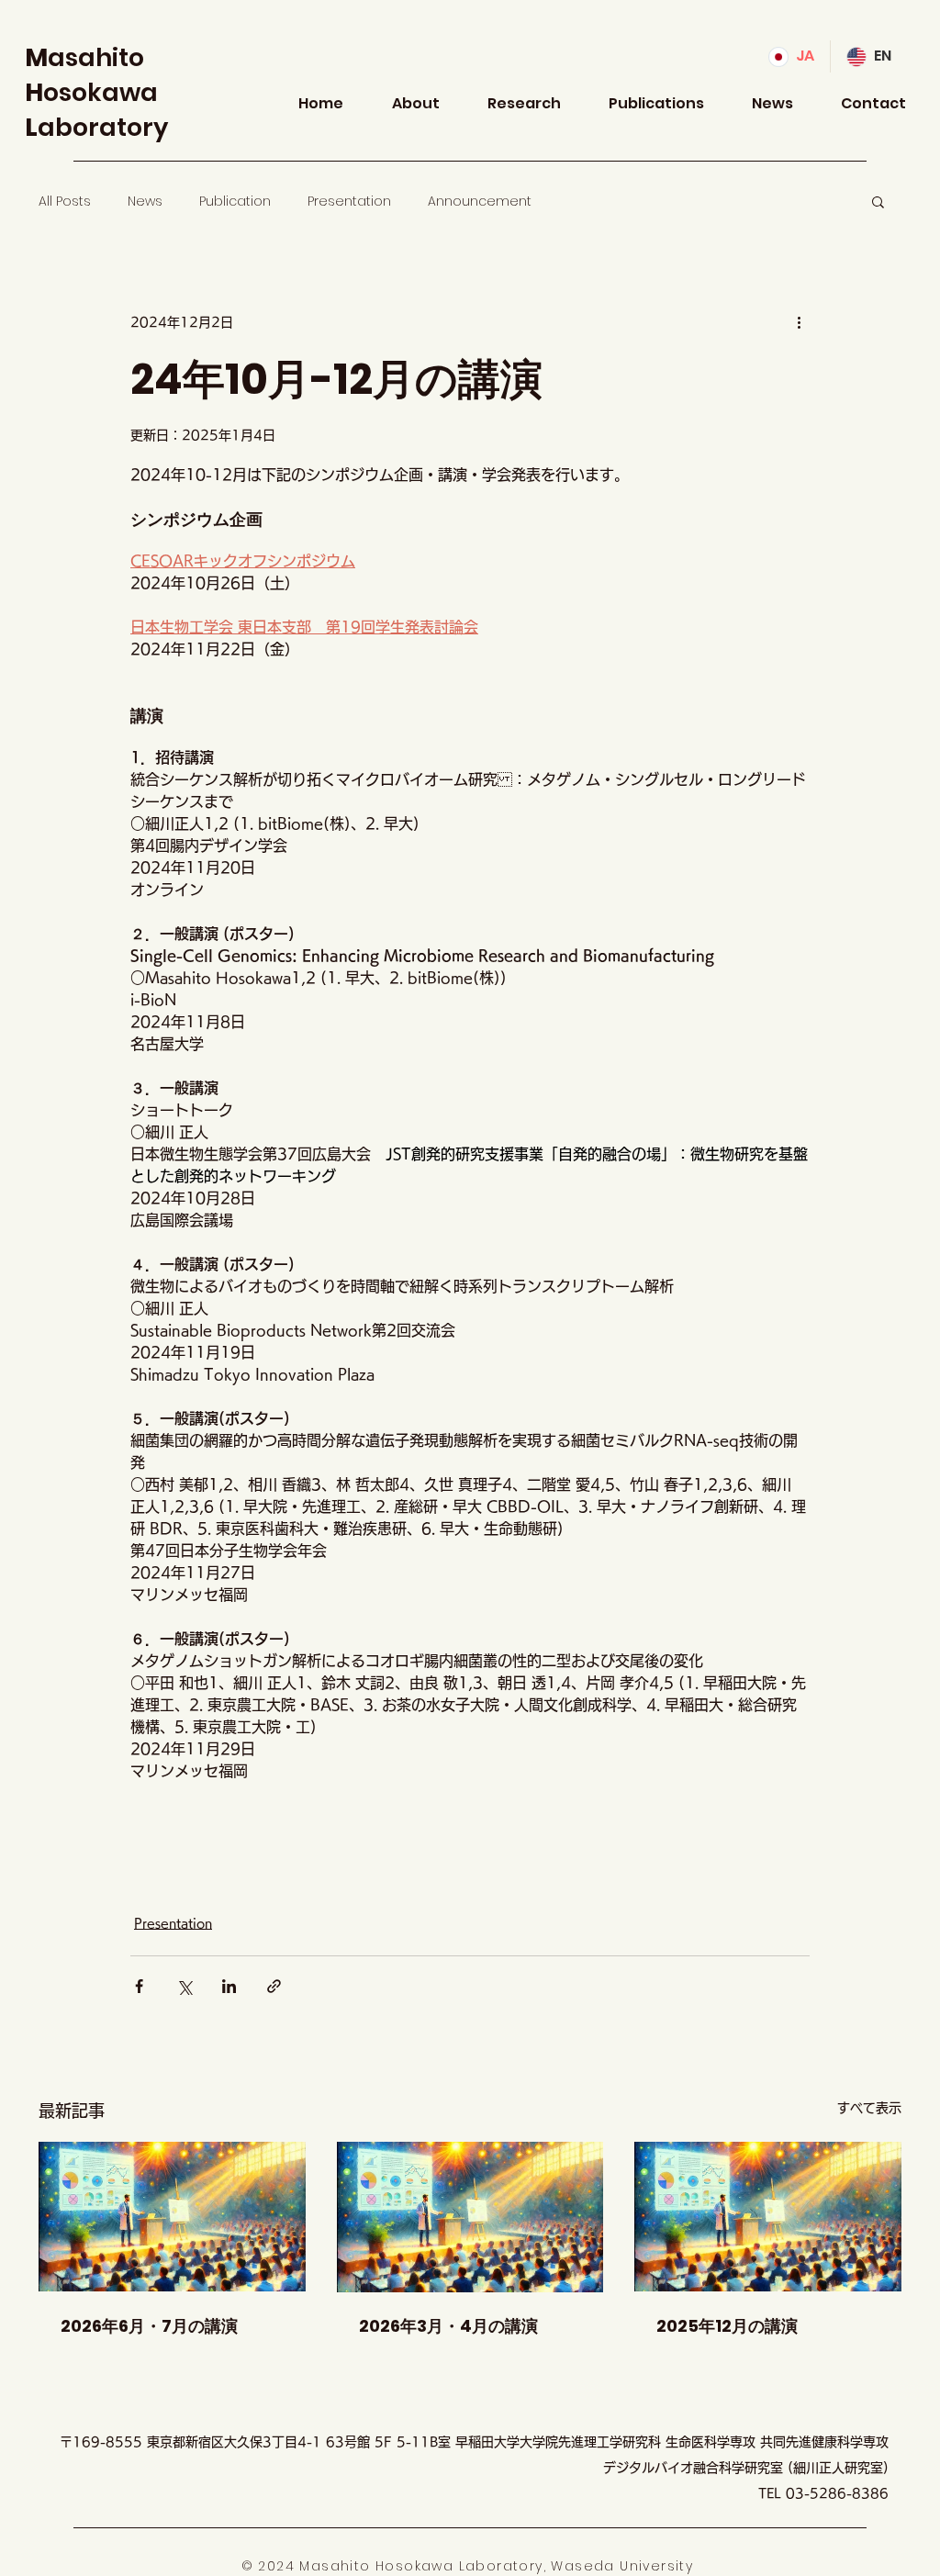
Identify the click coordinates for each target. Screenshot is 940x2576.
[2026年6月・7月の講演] (172, 2217)
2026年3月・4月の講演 (448, 2326)
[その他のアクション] (799, 322)
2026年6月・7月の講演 (149, 2326)
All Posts (65, 202)
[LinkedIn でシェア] (229, 1986)
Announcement (480, 202)
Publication (235, 202)
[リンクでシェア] (274, 1986)
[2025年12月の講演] (768, 2217)
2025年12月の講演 (727, 2326)
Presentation (349, 202)
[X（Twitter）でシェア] (184, 1986)
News (145, 202)
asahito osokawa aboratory (96, 92)
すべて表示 (869, 2108)
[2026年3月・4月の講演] (470, 2217)
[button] (878, 201)
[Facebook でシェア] (139, 1986)
